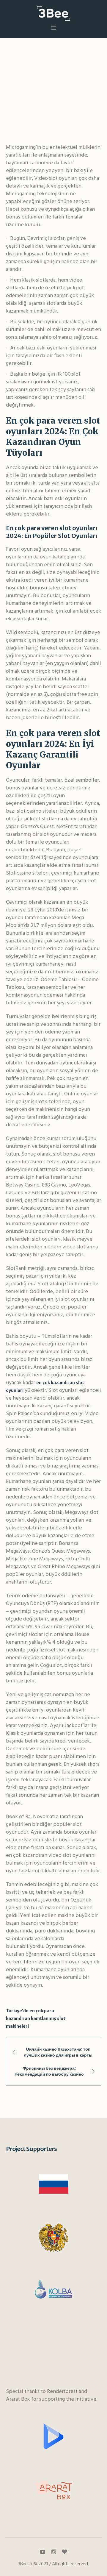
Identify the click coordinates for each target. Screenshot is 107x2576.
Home (16, 94)
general (36, 94)
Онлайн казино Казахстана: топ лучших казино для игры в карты (58, 2052)
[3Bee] (53, 13)
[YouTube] (43, 2552)
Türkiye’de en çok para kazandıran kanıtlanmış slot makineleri (36, 2018)
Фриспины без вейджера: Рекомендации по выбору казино (49, 2071)
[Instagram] (53, 2552)
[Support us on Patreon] (64, 2552)
